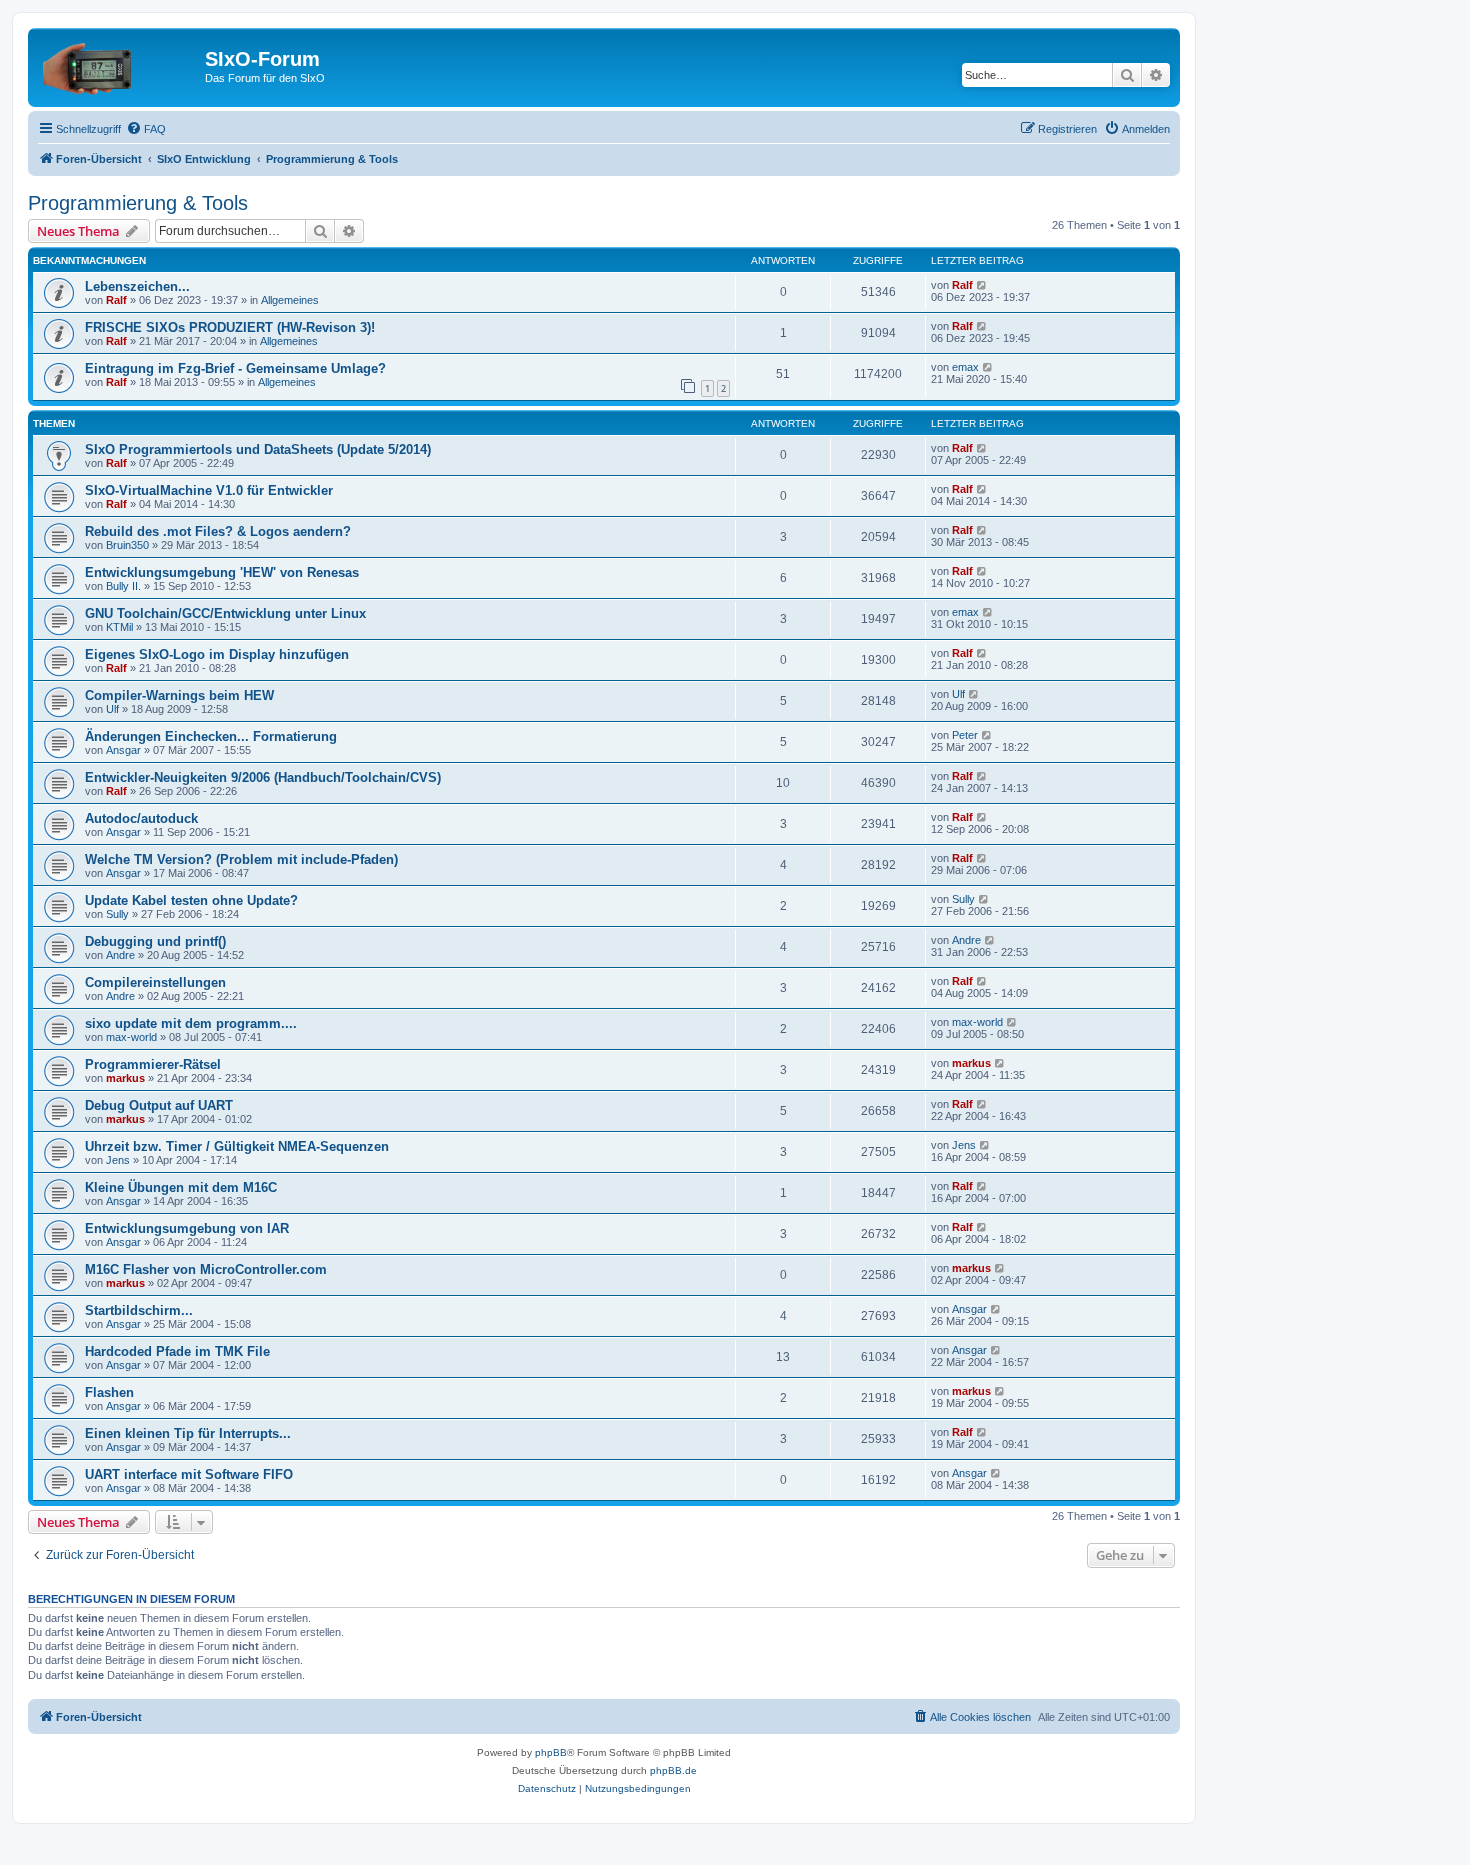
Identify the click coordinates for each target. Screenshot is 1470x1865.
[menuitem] (146, 129)
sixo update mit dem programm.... (191, 1023)
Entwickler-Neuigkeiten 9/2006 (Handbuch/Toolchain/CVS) (263, 777)
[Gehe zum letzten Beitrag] (982, 285)
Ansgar (123, 750)
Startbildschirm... (139, 1310)
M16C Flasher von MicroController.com (206, 1269)
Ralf (116, 300)
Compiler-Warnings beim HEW (179, 695)
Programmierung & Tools (138, 203)
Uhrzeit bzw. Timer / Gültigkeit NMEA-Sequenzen (237, 1146)
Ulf (112, 709)
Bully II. (123, 586)
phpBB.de (673, 1770)
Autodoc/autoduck (141, 818)
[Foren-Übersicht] (119, 65)
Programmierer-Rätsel (153, 1064)
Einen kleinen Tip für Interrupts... (188, 1433)
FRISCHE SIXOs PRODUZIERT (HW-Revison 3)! (230, 327)
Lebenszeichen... (137, 286)
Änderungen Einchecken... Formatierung (211, 736)
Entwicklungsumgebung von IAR (187, 1228)
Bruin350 (127, 545)
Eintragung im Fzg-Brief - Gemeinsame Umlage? (235, 368)
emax (965, 367)
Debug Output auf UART (159, 1105)
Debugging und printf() (155, 941)
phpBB (551, 1752)
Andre (120, 955)
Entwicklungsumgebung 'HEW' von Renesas (222, 572)
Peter (965, 735)
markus (125, 1078)
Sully (117, 914)
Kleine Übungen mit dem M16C (181, 1187)
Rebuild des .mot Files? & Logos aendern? (218, 531)
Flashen (109, 1392)
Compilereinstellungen (155, 982)
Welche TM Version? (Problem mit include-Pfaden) (241, 859)
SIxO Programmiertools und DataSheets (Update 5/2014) (258, 449)
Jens (118, 1160)
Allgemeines (290, 300)
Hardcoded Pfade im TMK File (177, 1351)
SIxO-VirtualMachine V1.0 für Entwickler (209, 490)
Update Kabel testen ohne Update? (191, 900)
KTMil (119, 627)
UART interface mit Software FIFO (189, 1474)
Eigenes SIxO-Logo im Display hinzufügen (217, 654)
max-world (131, 1037)
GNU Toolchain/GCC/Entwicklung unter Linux (225, 613)
